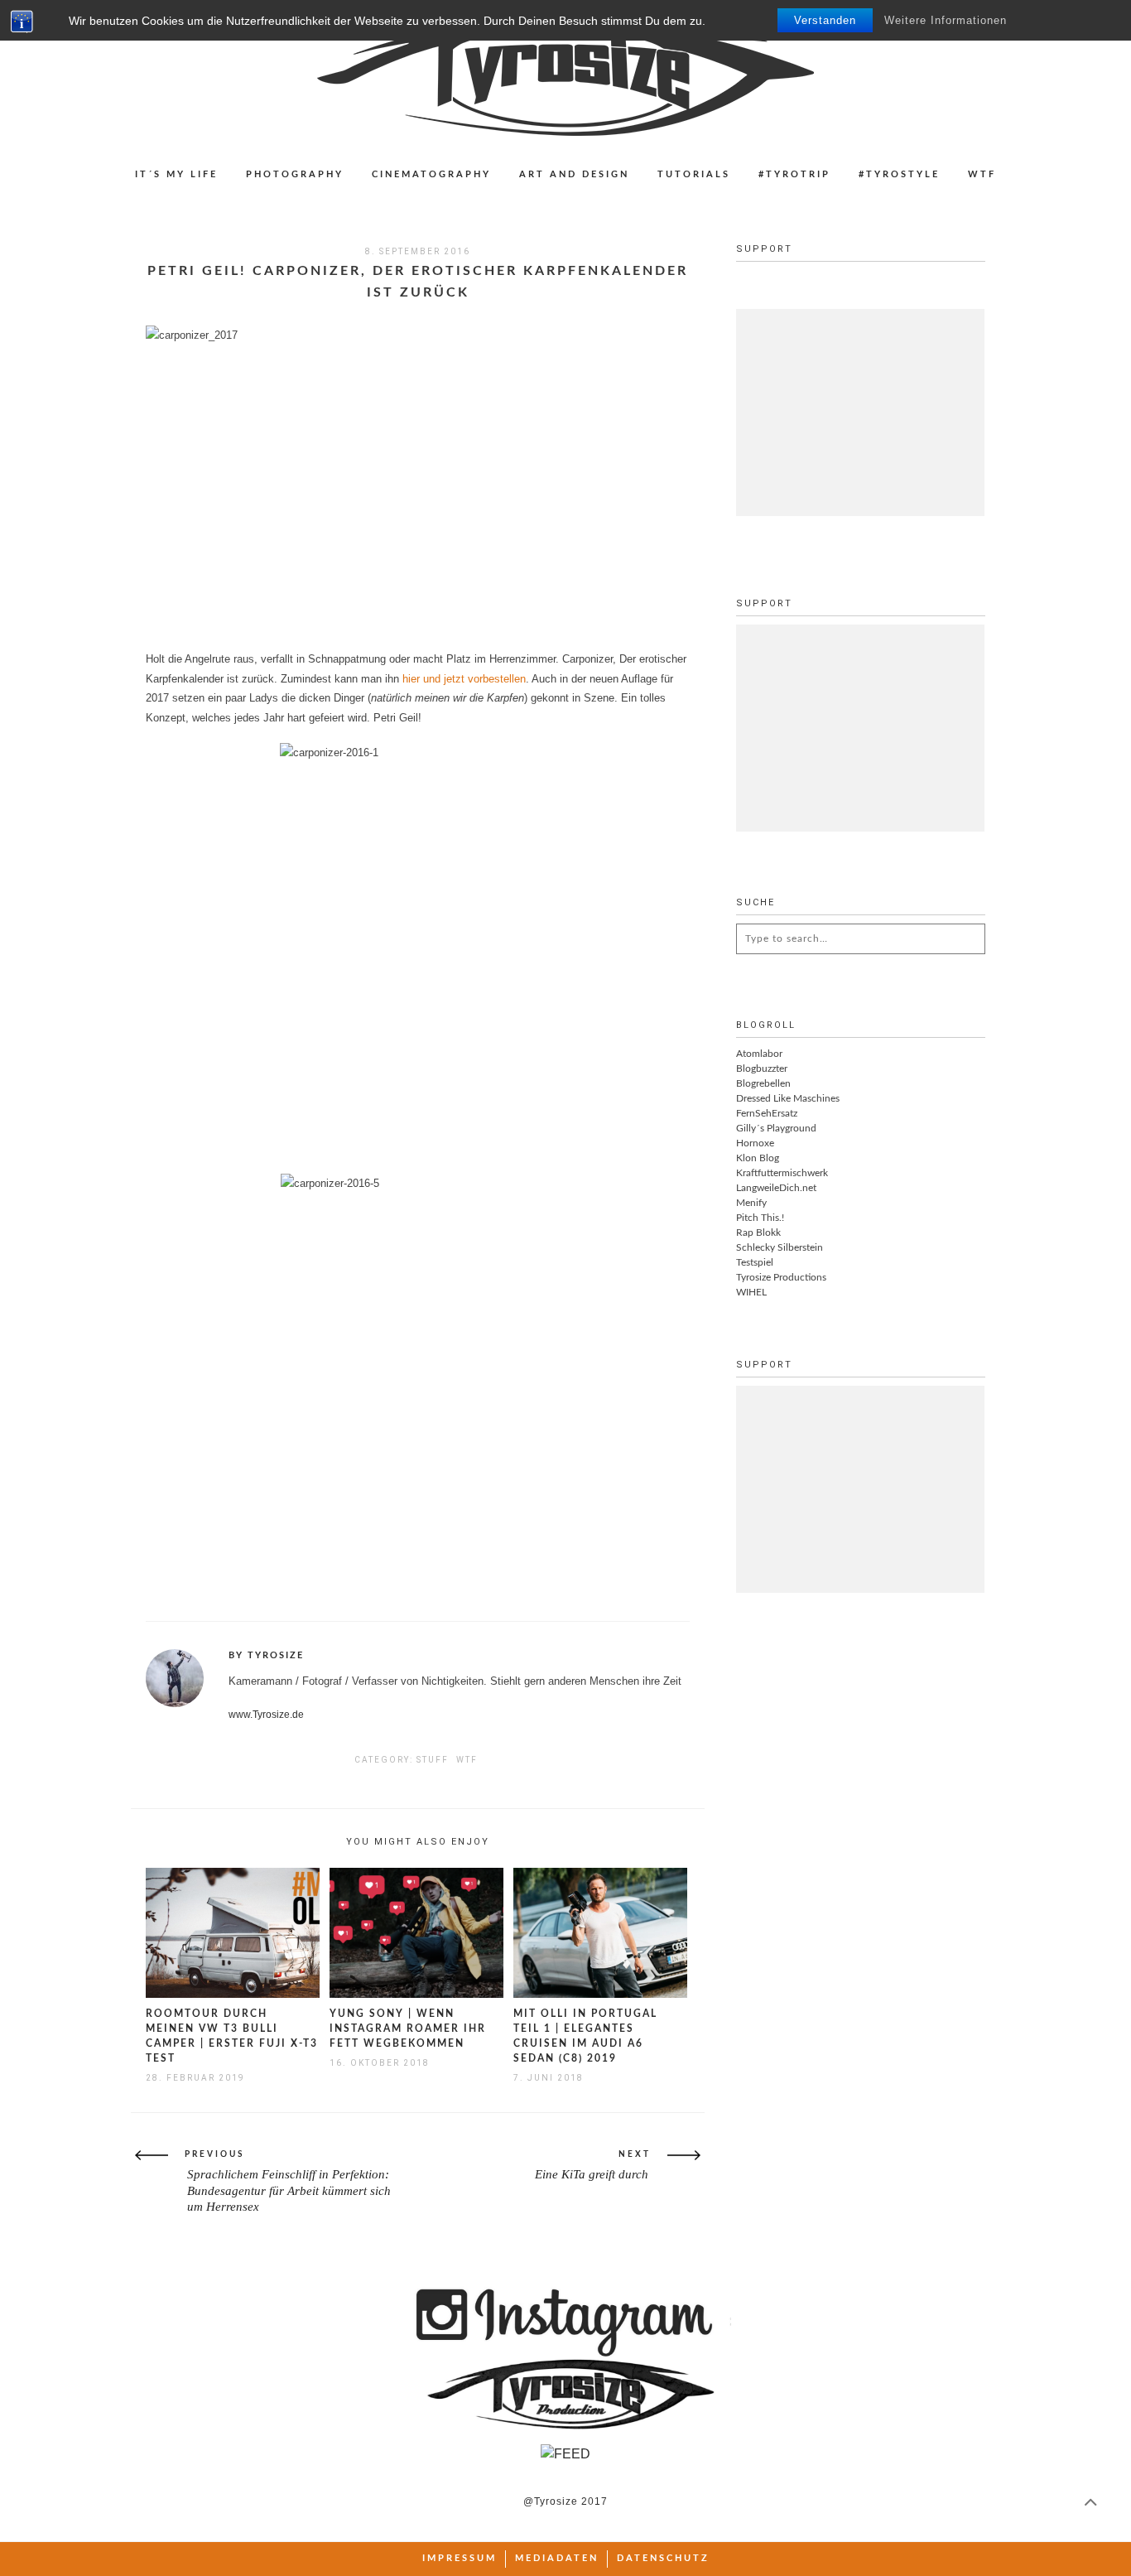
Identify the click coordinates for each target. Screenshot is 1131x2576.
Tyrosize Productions (781, 1277)
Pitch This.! (760, 1218)
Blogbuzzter (762, 1069)
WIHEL (751, 1292)
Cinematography (431, 174)
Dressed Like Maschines (788, 1098)
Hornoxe (755, 1143)
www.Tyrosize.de (266, 1715)
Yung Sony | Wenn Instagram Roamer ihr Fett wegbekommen (408, 2028)
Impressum (460, 2558)
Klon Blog (758, 1158)
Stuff (433, 1760)
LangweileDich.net (776, 1188)
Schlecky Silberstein (780, 1247)
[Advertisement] (860, 412)
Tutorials (694, 174)
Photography (295, 174)
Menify (751, 1203)
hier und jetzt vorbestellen (464, 679)
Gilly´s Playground (776, 1128)
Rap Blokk (758, 1233)
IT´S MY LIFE (176, 174)
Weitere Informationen (946, 20)
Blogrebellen (763, 1083)
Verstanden (825, 20)
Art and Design (574, 174)
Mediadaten (557, 2558)
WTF (982, 174)
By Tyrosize (266, 1655)
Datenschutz (663, 2558)
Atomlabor (759, 1054)
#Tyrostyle (899, 174)
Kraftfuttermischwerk (782, 1173)
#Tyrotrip (794, 174)
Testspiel (755, 1262)
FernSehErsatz (767, 1113)
